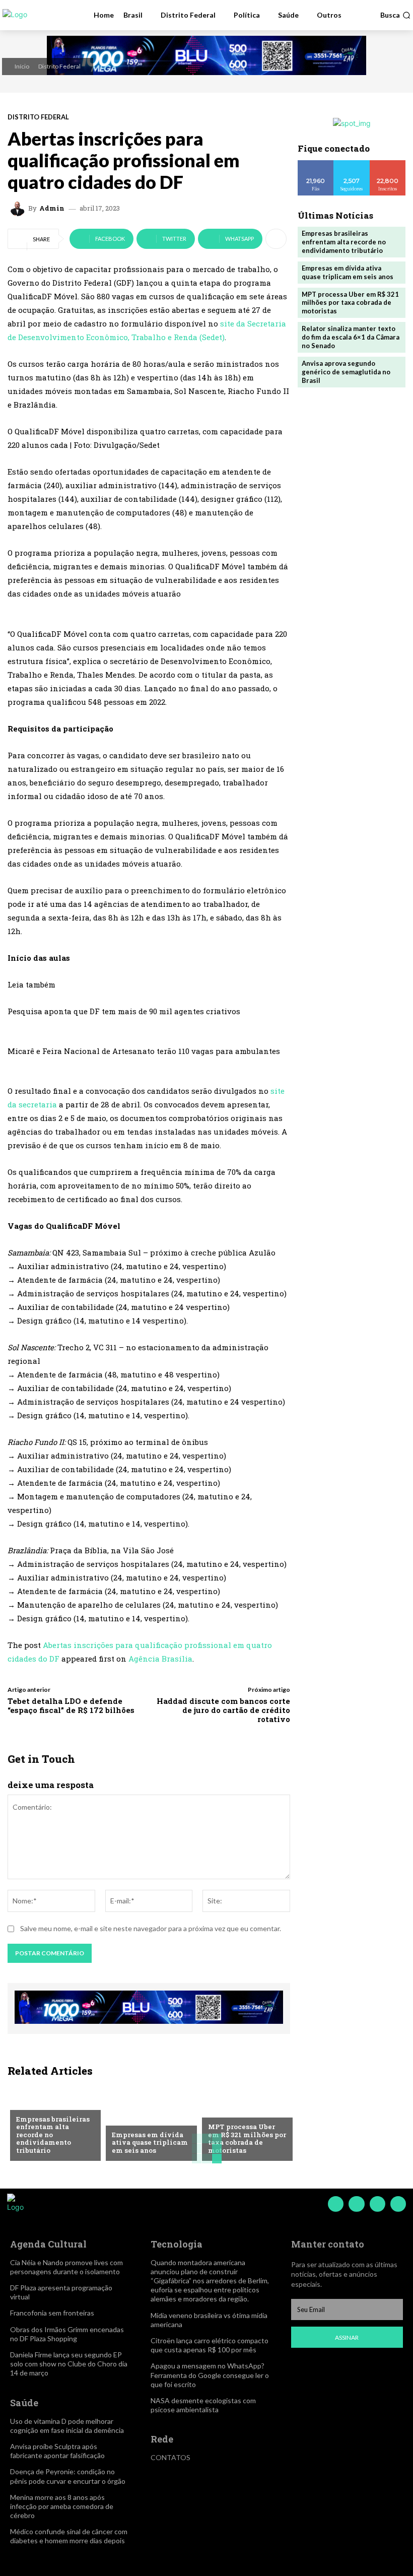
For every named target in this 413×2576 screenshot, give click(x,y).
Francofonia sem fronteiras (52, 2313)
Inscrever (388, 164)
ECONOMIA (33, 2103)
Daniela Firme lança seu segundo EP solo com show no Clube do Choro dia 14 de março (69, 2364)
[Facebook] (336, 2204)
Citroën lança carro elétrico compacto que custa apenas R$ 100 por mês (210, 2345)
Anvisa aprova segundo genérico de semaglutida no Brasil (346, 372)
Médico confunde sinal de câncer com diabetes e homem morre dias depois (69, 2536)
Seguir (352, 164)
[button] (395, 15)
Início (22, 66)
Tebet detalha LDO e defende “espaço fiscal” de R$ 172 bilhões (71, 1705)
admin (52, 208)
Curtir (316, 164)
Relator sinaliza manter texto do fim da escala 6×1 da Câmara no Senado (351, 337)
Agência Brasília (160, 1659)
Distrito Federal (59, 66)
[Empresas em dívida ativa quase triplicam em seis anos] (149, 2123)
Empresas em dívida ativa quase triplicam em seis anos (150, 2142)
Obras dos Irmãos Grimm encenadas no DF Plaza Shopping (67, 2334)
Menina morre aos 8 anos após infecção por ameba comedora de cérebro (62, 2506)
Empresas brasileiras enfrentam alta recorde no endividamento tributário (344, 242)
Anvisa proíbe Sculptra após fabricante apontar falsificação (57, 2451)
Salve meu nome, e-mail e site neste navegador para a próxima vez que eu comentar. (151, 1928)
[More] (276, 239)
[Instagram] (356, 2204)
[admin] (19, 209)
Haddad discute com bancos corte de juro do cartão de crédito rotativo (223, 1710)
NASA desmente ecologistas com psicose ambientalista (203, 2405)
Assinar (347, 2337)
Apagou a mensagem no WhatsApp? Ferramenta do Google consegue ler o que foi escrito (210, 2375)
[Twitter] (377, 2204)
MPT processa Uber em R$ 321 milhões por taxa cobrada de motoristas (247, 2138)
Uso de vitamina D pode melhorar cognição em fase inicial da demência (67, 2426)
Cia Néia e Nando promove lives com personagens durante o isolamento (66, 2267)
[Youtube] (398, 2204)
